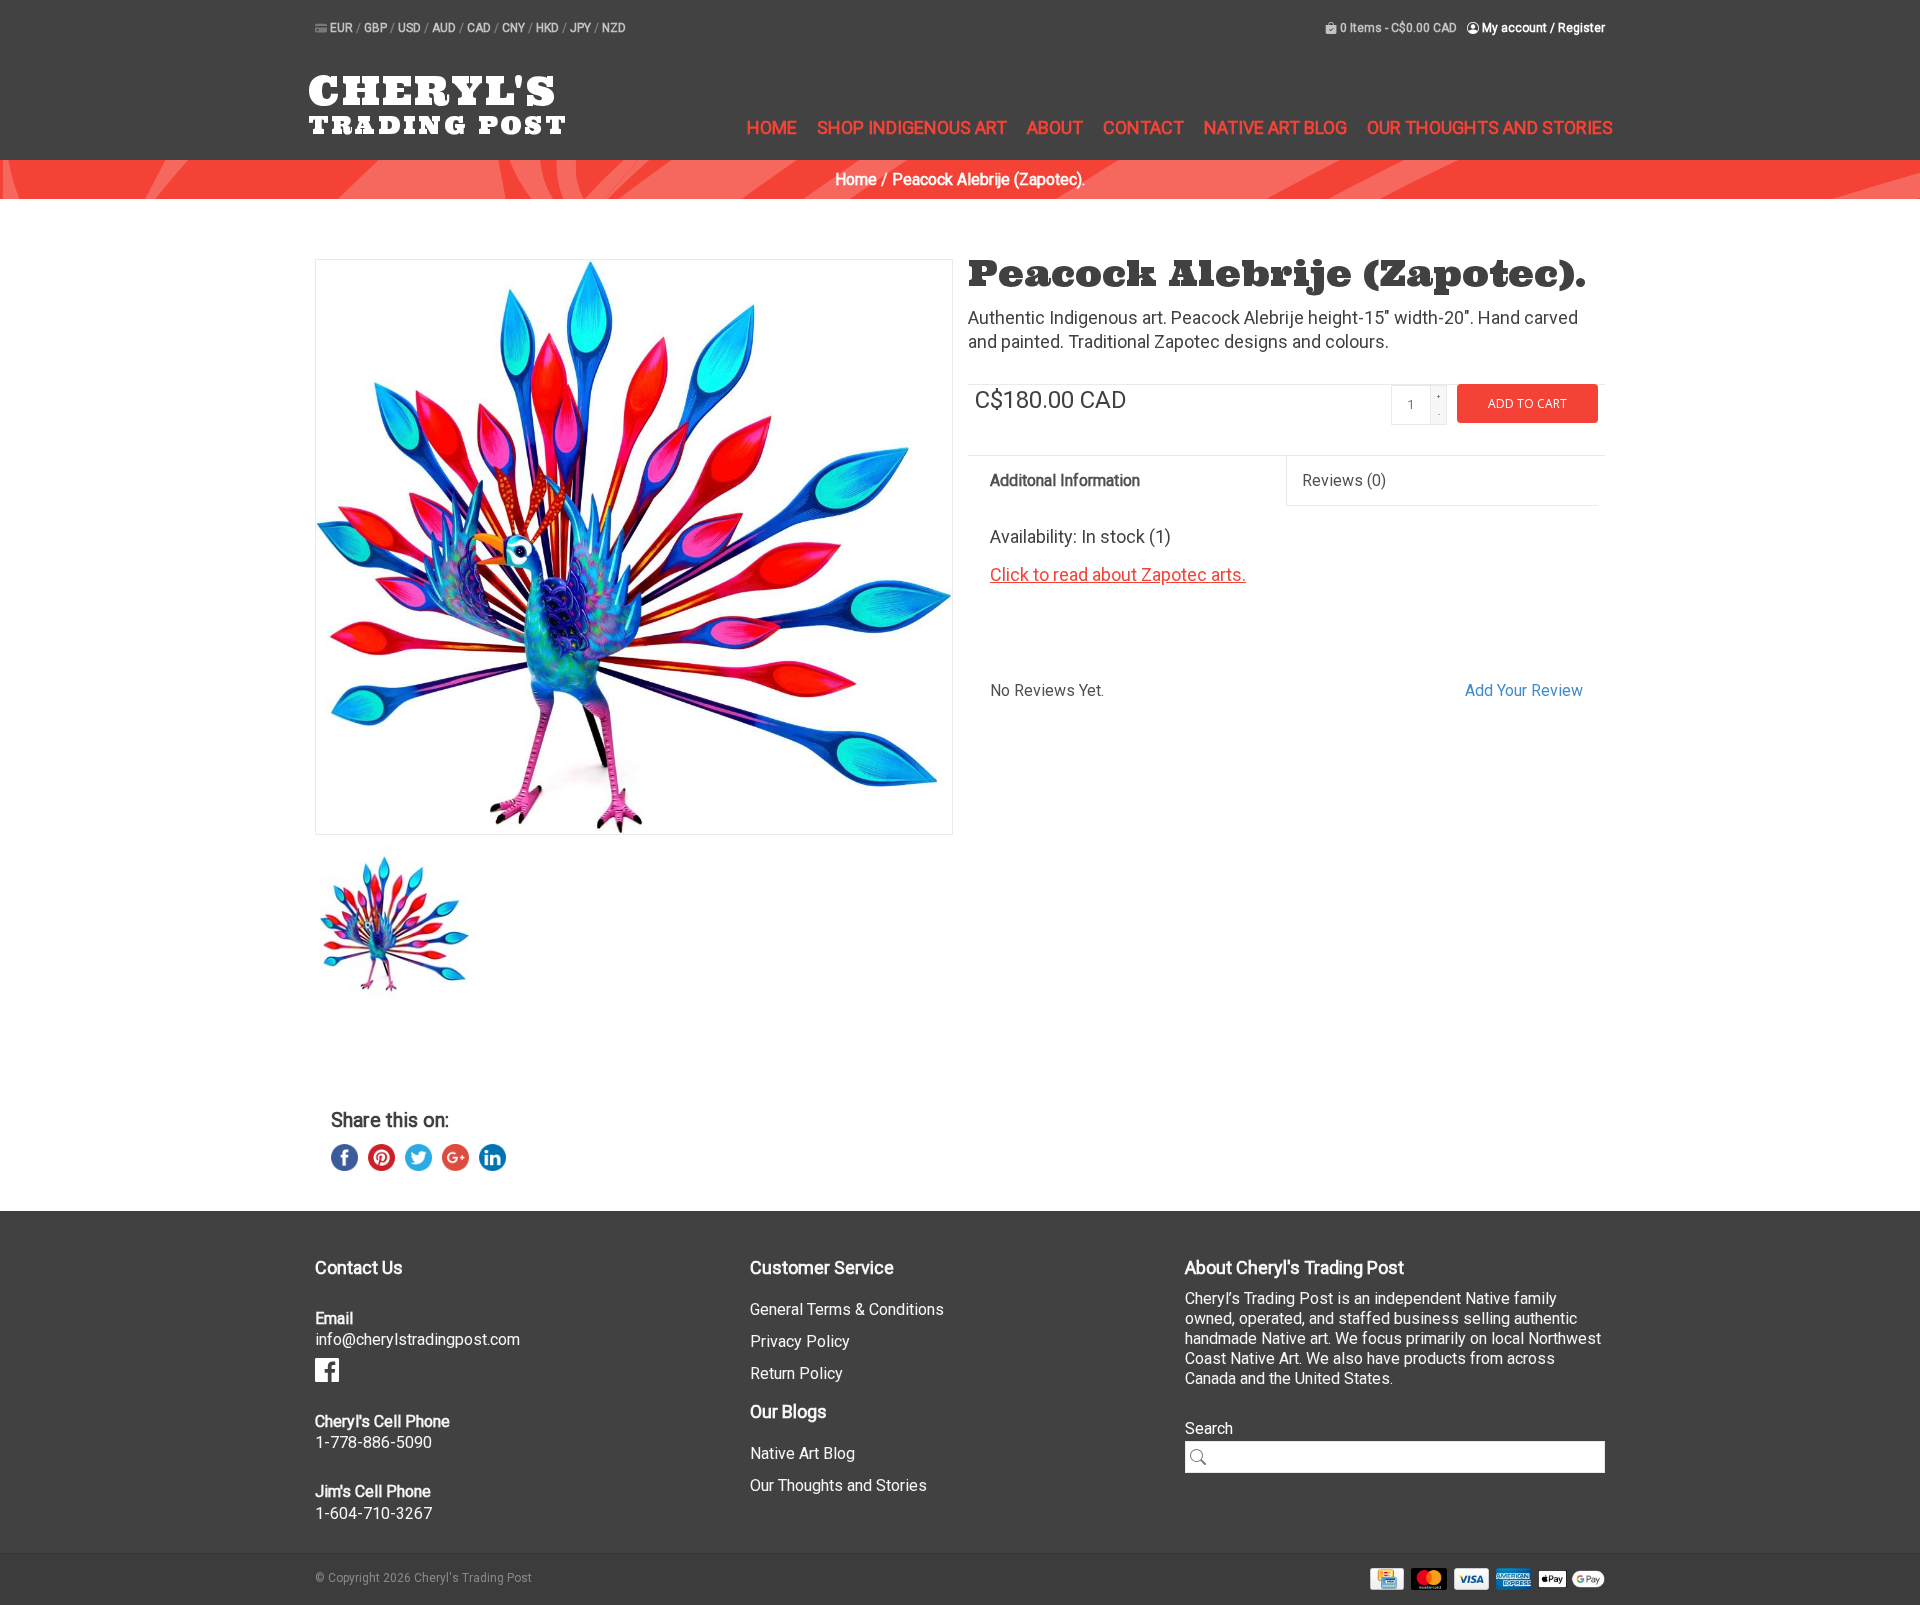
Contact (1143, 127)
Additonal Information (1065, 480)
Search (1209, 1428)
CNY (515, 28)
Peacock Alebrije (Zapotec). (988, 179)
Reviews (1344, 480)
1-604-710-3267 (373, 1513)
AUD (445, 28)
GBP (377, 28)
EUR (343, 28)
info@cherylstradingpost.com (417, 1339)
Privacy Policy (800, 1341)
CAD (480, 28)
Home (772, 127)
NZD (614, 28)
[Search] (1205, 1457)
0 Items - (1397, 28)
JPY (582, 28)
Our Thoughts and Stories (1490, 127)
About (1055, 127)
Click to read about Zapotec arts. (1118, 574)
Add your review (1524, 690)
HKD (549, 28)
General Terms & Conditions (847, 1309)
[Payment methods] (1383, 1577)
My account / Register (1542, 28)
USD (411, 28)
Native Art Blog (1275, 127)
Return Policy (796, 1373)
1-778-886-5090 (373, 1442)
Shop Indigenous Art (912, 127)
